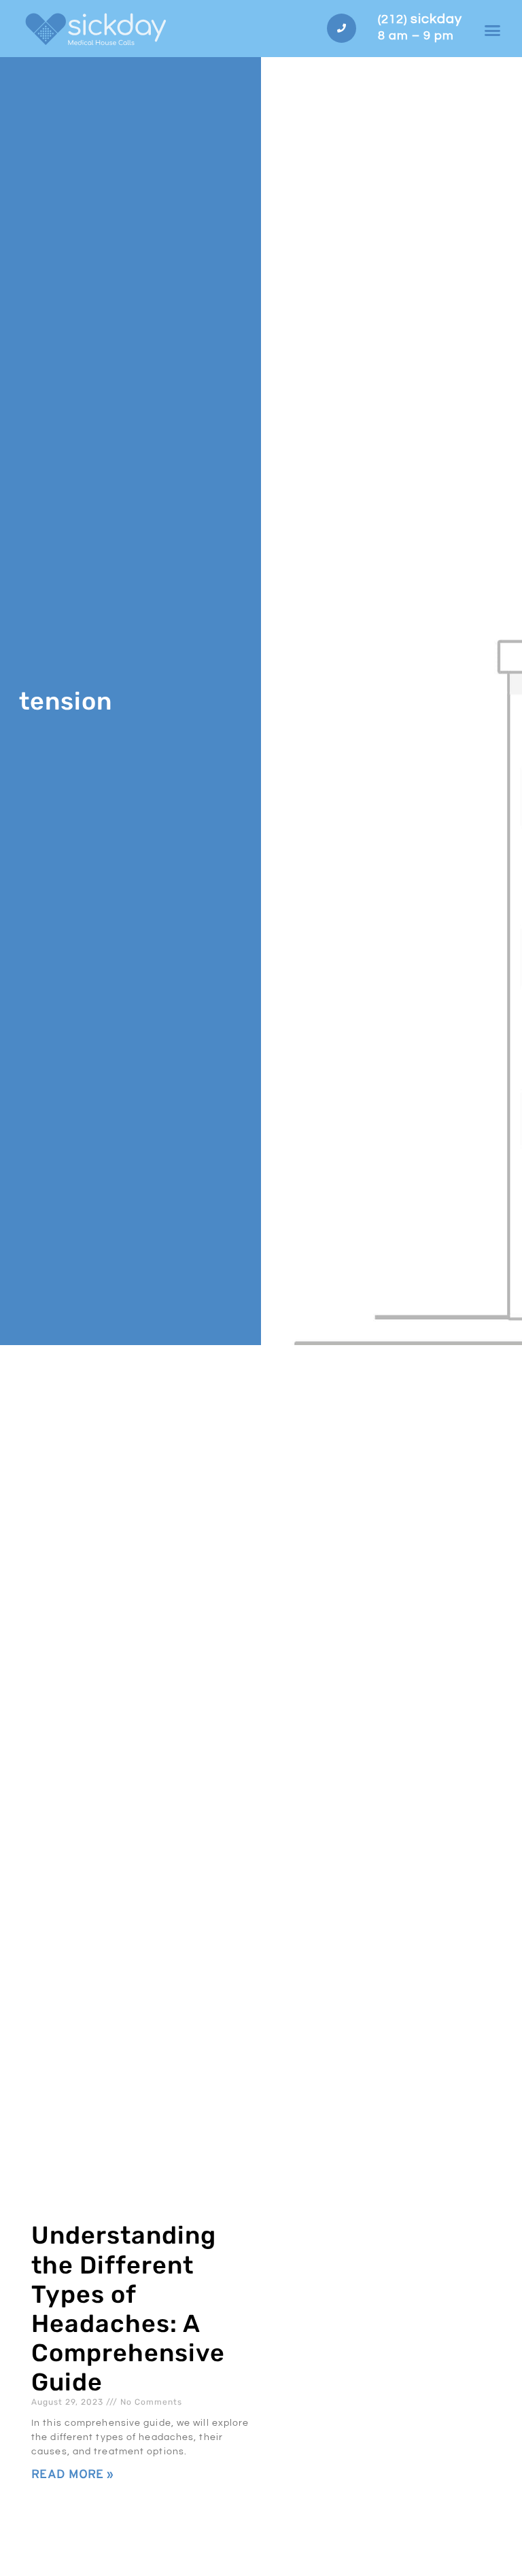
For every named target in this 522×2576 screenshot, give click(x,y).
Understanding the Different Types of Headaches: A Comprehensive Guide (128, 2309)
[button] (493, 31)
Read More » (72, 2475)
